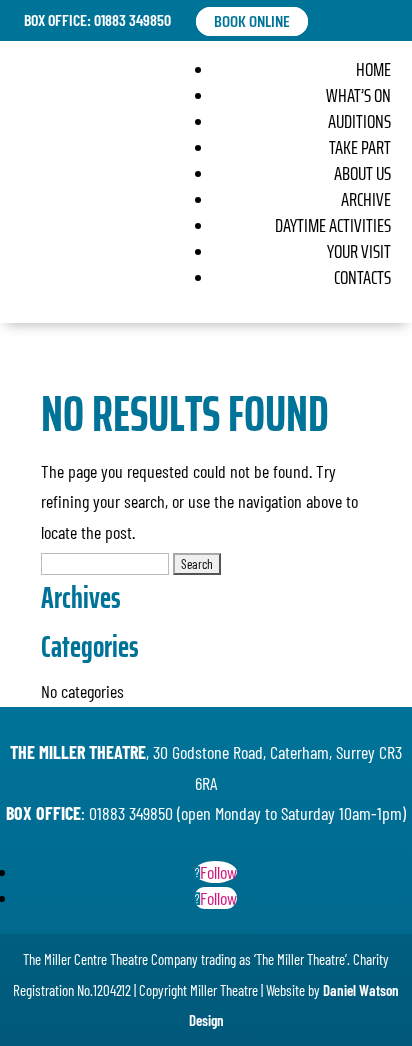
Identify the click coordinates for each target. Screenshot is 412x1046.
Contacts (362, 277)
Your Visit (359, 251)
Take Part (360, 147)
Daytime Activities (333, 225)
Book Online (252, 21)
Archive (366, 199)
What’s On (358, 95)
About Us (362, 173)
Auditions (359, 121)
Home (373, 69)
